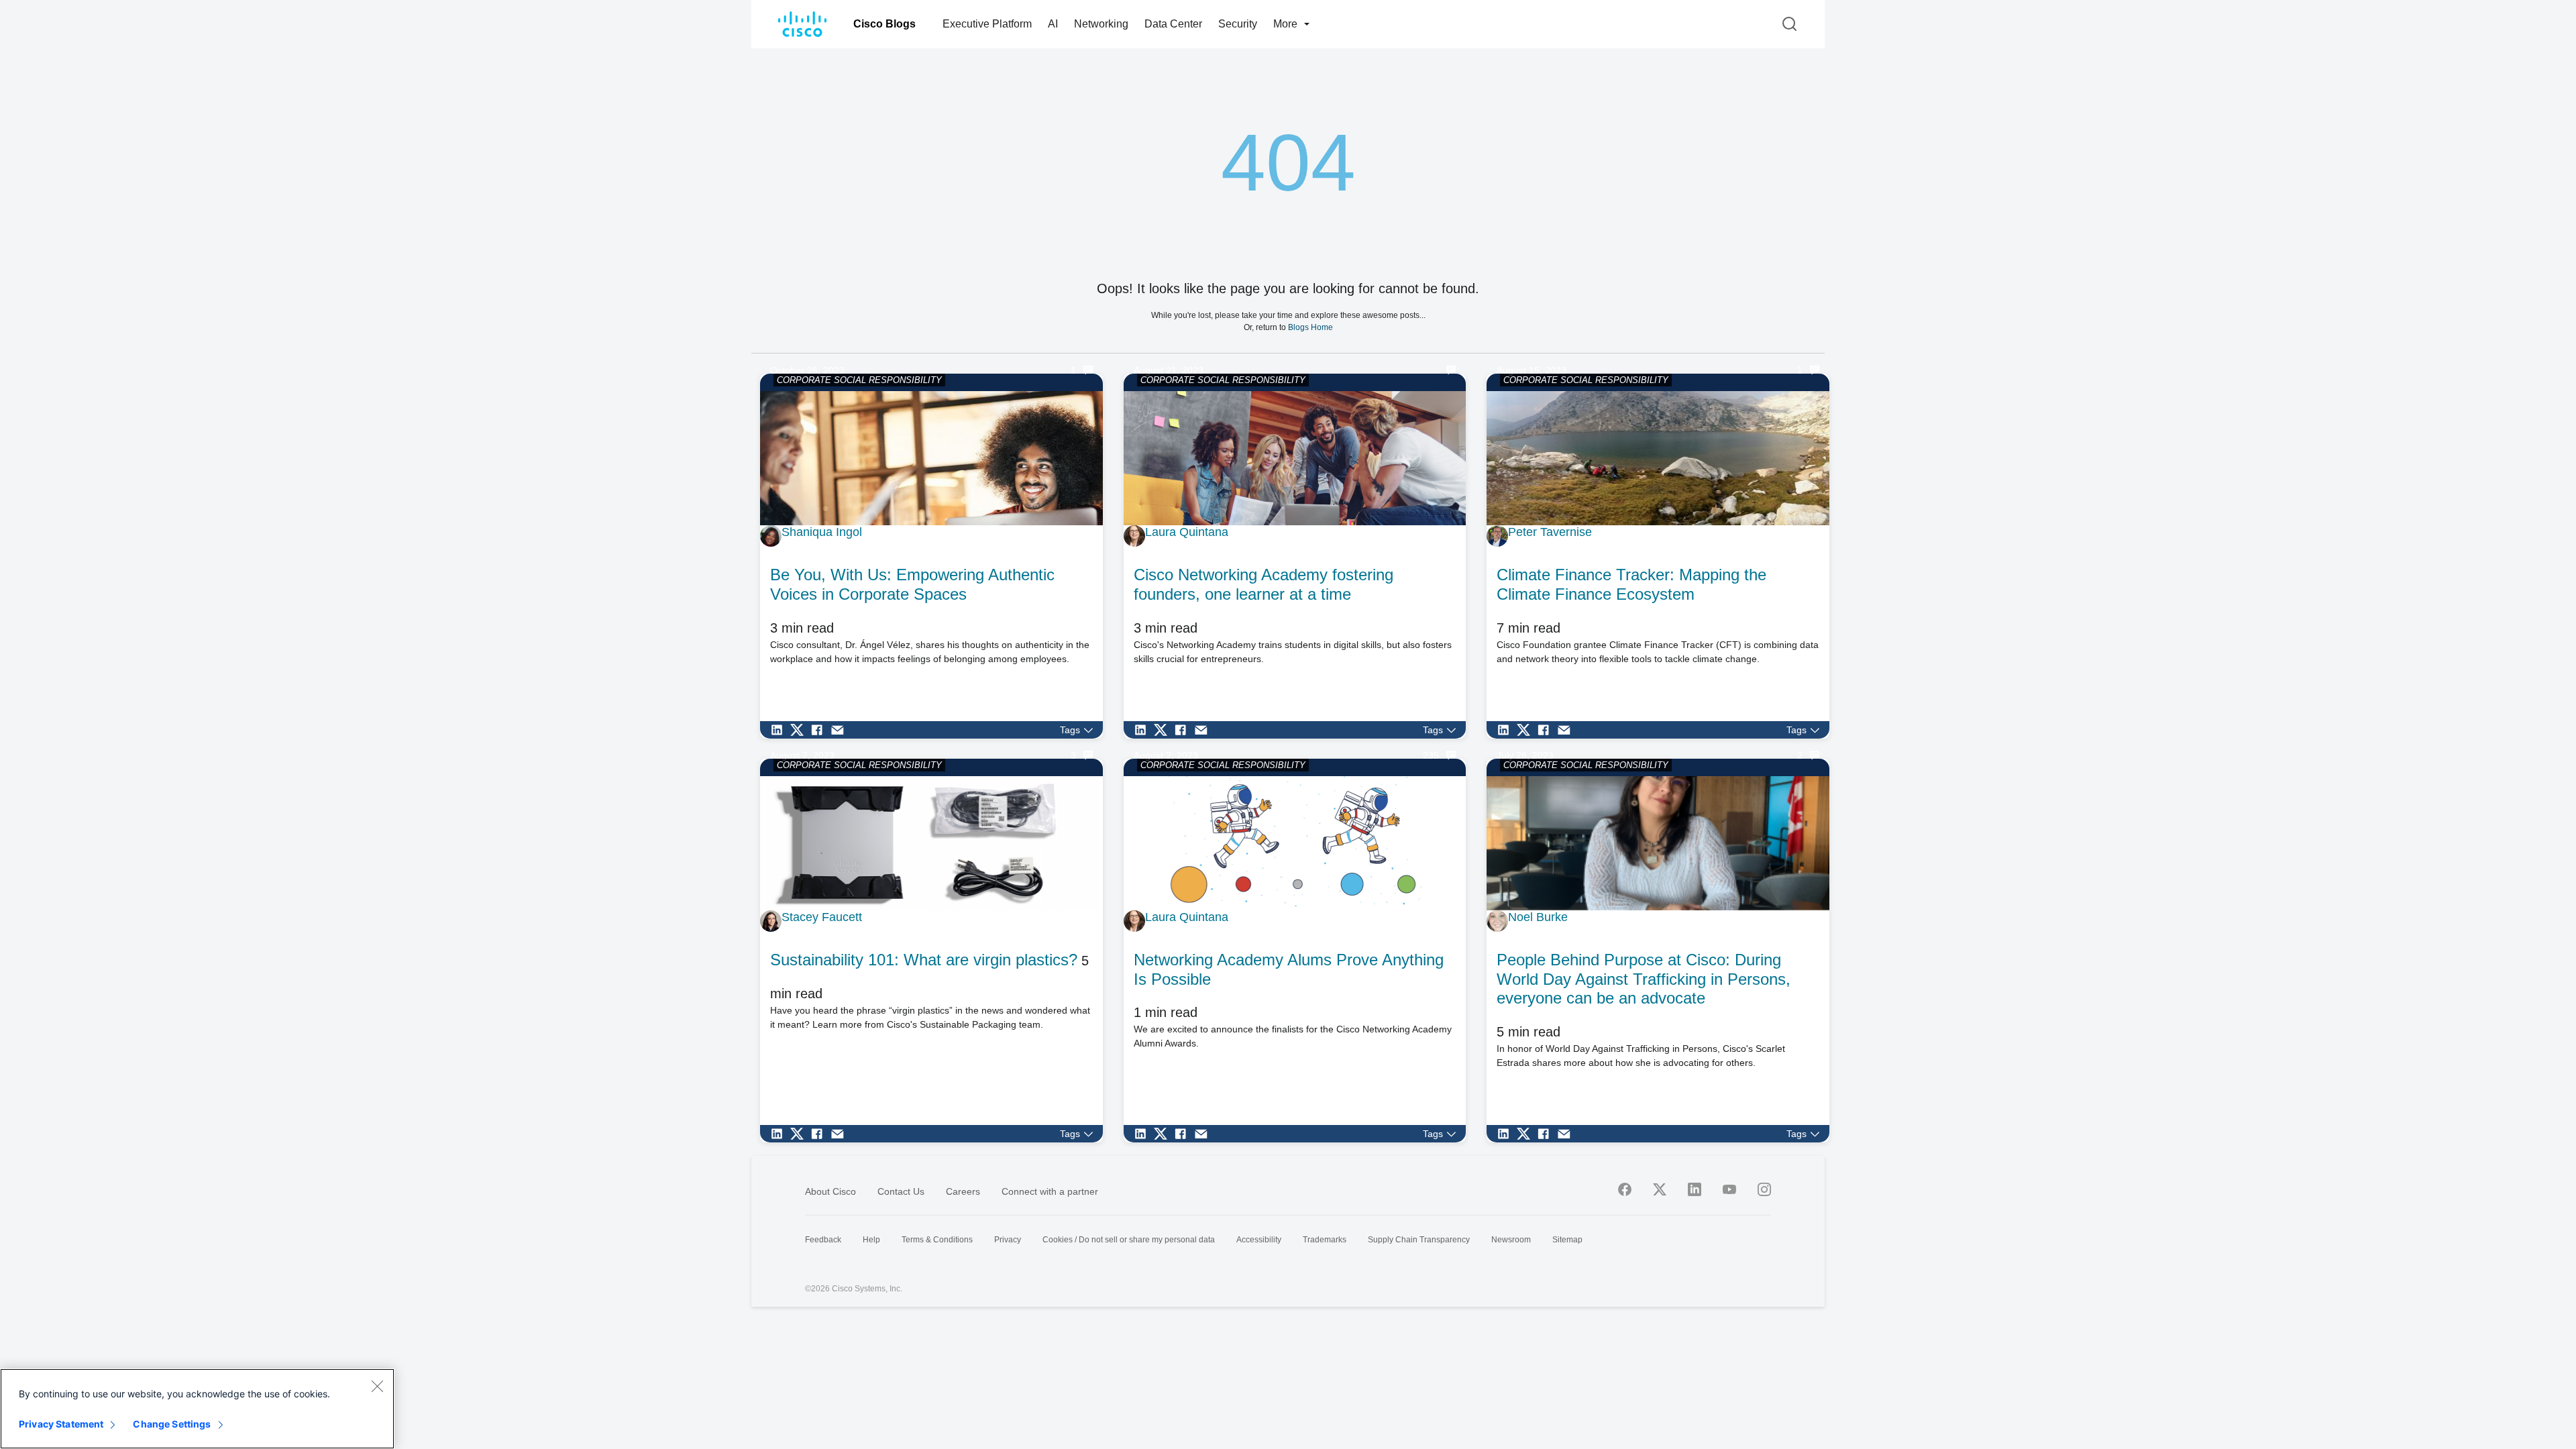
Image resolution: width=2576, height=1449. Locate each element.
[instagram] (1764, 1189)
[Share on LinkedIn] (780, 730)
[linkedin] (1695, 1189)
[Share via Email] (841, 730)
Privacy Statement (61, 1424)
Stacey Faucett (822, 917)
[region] (197, 1409)
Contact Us (901, 1191)
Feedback (823, 1240)
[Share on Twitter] (800, 730)
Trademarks (1325, 1240)
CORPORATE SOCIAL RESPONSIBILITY (859, 380)
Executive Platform (987, 24)
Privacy (1008, 1240)
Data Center (1173, 24)
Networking (1101, 24)
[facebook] (1625, 1189)
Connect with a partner (1050, 1191)
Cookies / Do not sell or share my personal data (1129, 1240)
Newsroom (1511, 1240)
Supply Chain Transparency (1419, 1240)
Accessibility (1259, 1240)
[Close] (377, 1386)
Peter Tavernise (1550, 532)
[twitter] (1660, 1189)
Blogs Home (1310, 327)
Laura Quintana (1187, 532)
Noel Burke (1538, 917)
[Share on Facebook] (820, 730)
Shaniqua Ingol (822, 532)
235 (1431, 755)
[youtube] (1729, 1189)
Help (871, 1240)
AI (1053, 24)
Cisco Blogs (884, 24)
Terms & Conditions (937, 1240)
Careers (963, 1191)
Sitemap (1567, 1240)
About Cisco (830, 1191)
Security (1238, 24)
